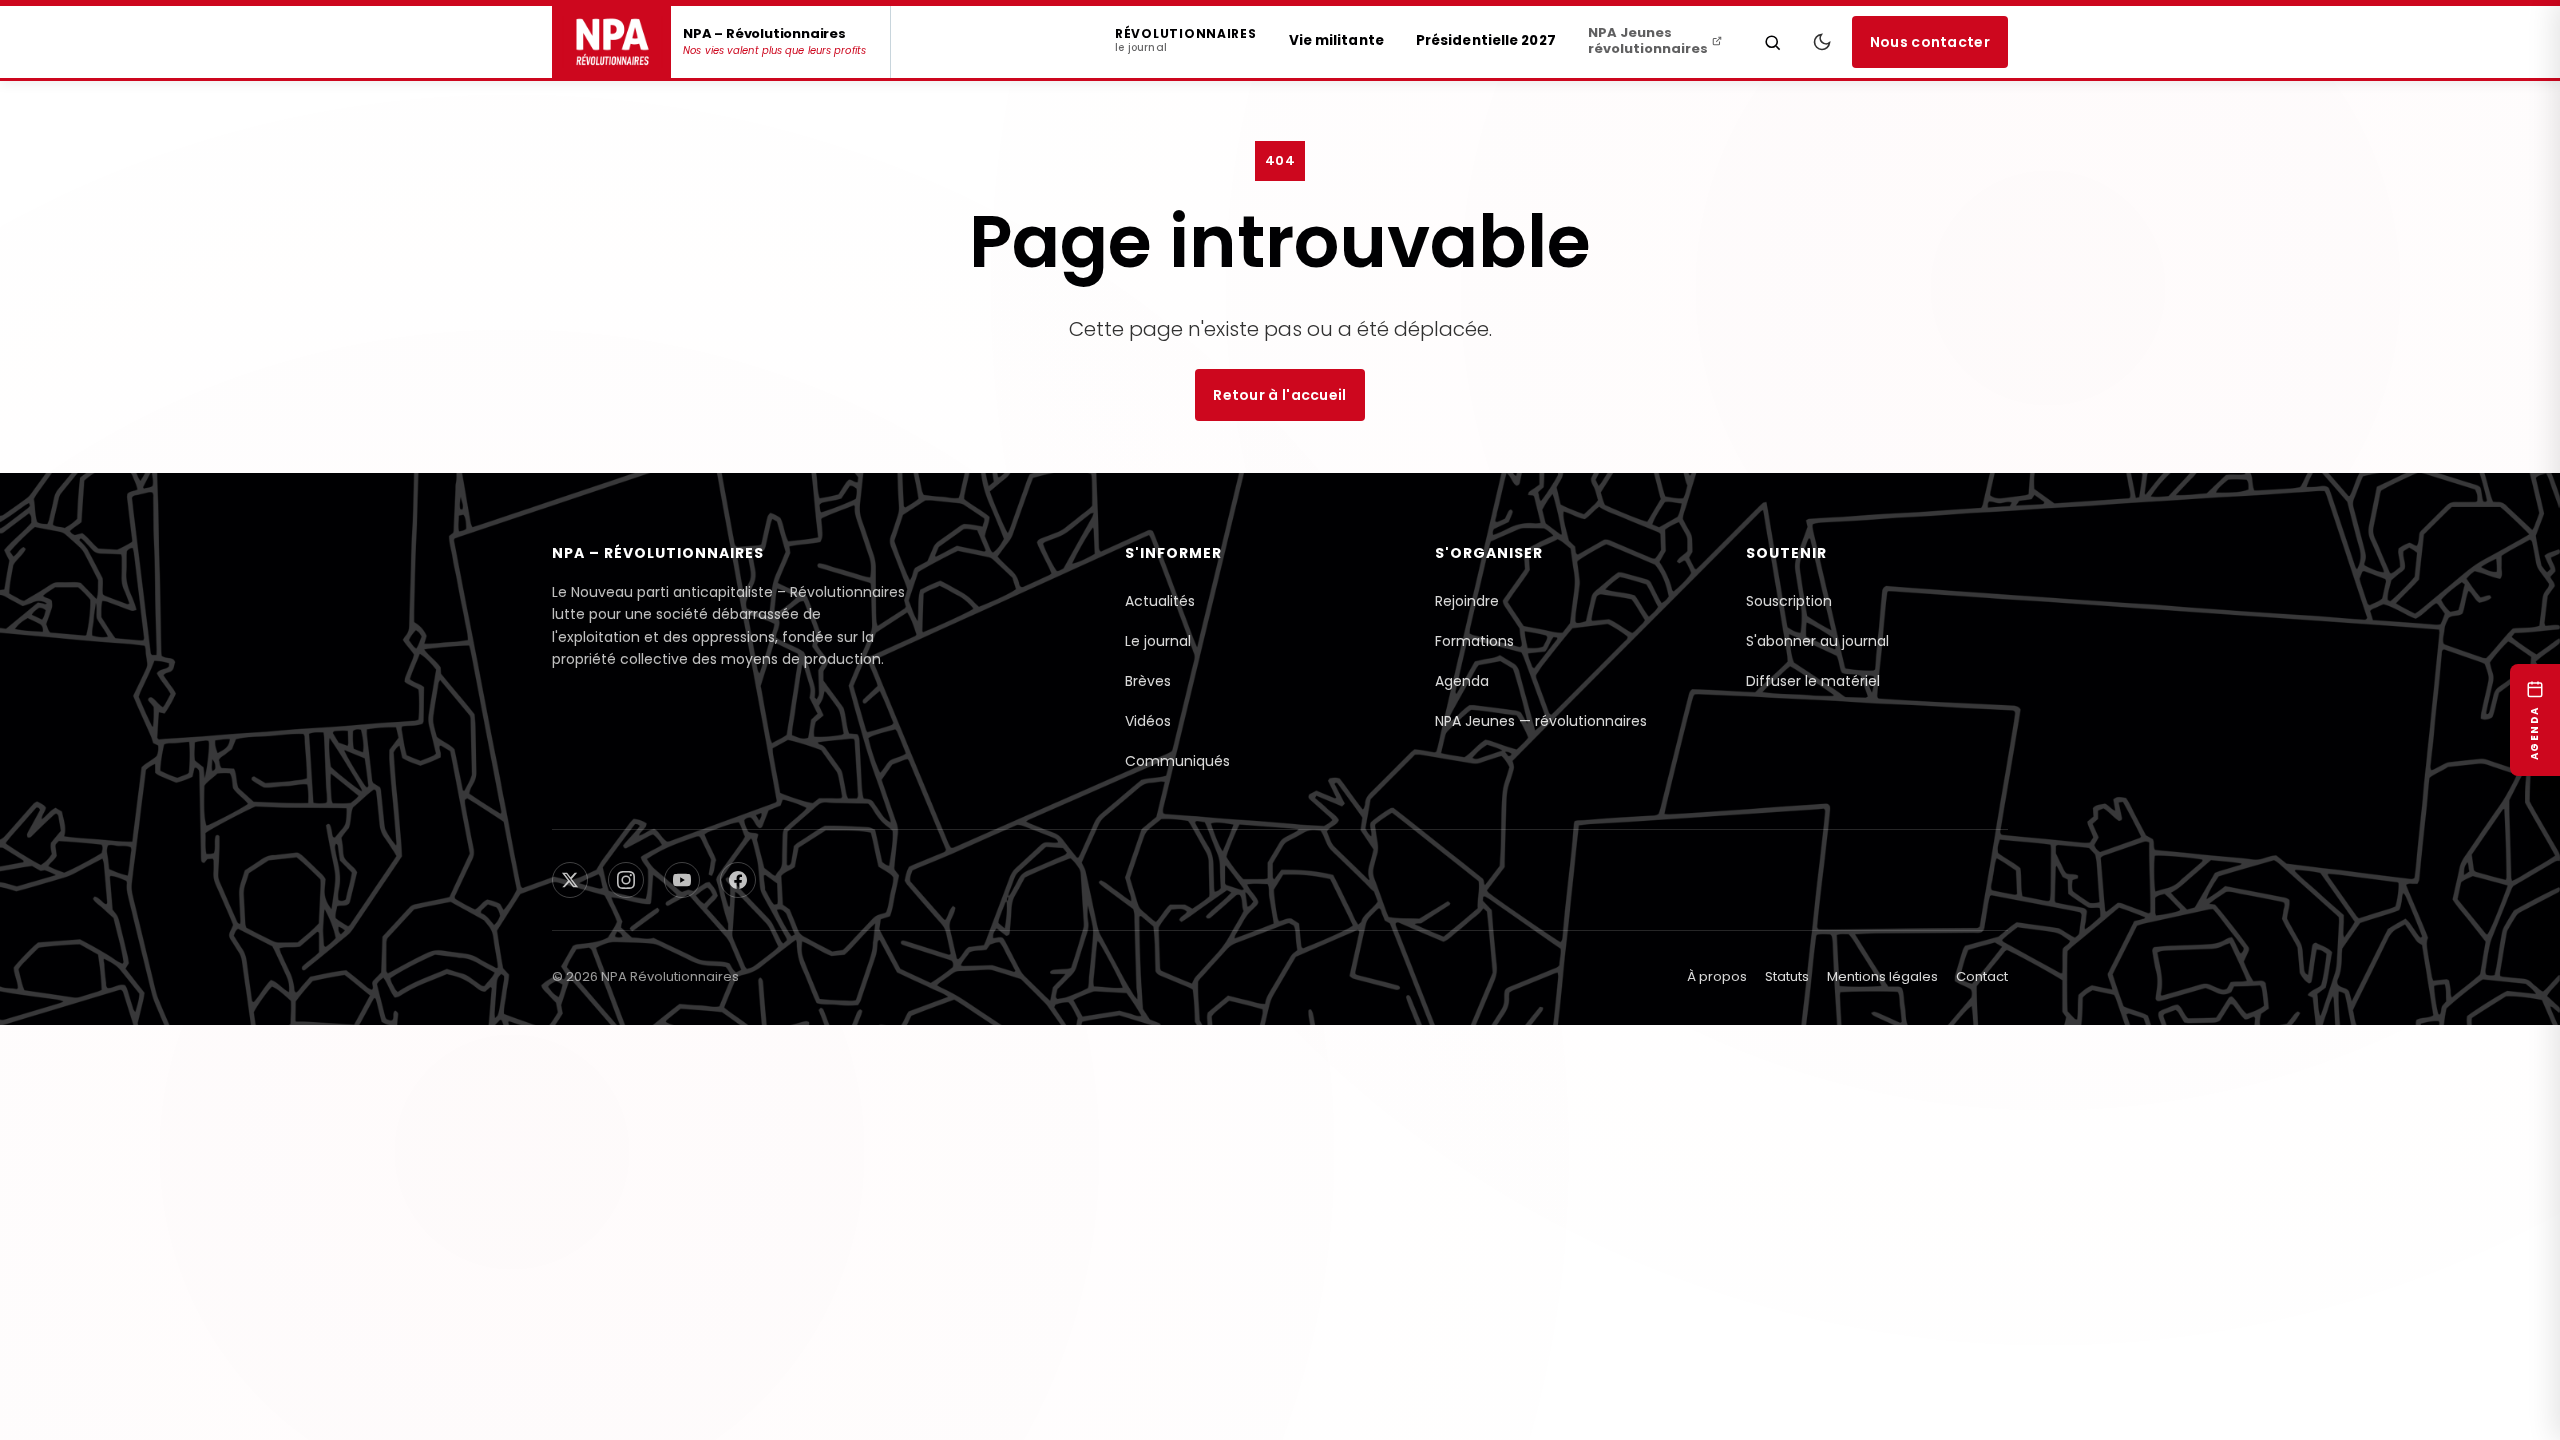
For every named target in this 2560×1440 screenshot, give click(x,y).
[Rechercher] (1773, 42)
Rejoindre (1467, 601)
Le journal (1158, 641)
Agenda (1462, 681)
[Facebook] (738, 880)
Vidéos (1148, 721)
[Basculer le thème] (1822, 42)
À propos (1717, 976)
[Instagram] (626, 880)
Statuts (1787, 976)
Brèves (1148, 681)
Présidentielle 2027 (1486, 40)
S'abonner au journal (1817, 641)
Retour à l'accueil (1279, 395)
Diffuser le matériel (1813, 681)
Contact (1982, 976)
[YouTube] (682, 880)
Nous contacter (1930, 42)
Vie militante (1336, 40)
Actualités (1160, 601)
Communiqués (1177, 761)
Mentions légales (1882, 976)
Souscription (1789, 601)
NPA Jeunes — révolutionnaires (1541, 721)
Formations (1474, 641)
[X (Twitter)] (570, 880)
